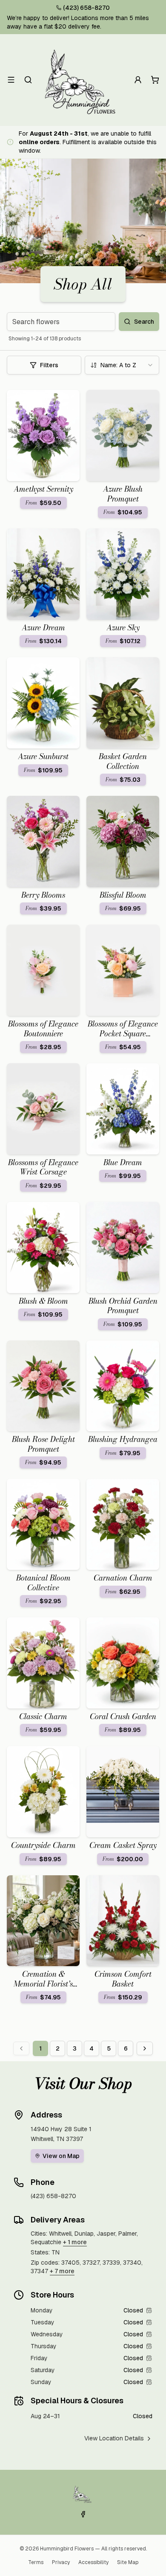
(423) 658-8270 (86, 8)
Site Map (128, 2562)
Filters (49, 365)
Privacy (61, 2562)
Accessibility (93, 2562)
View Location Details (114, 2438)
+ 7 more (62, 2271)
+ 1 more (75, 2242)
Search (144, 322)
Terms (36, 2562)
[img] (149, 2310)
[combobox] (122, 365)
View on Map (61, 2156)
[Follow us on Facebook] (83, 2514)
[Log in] (138, 80)
